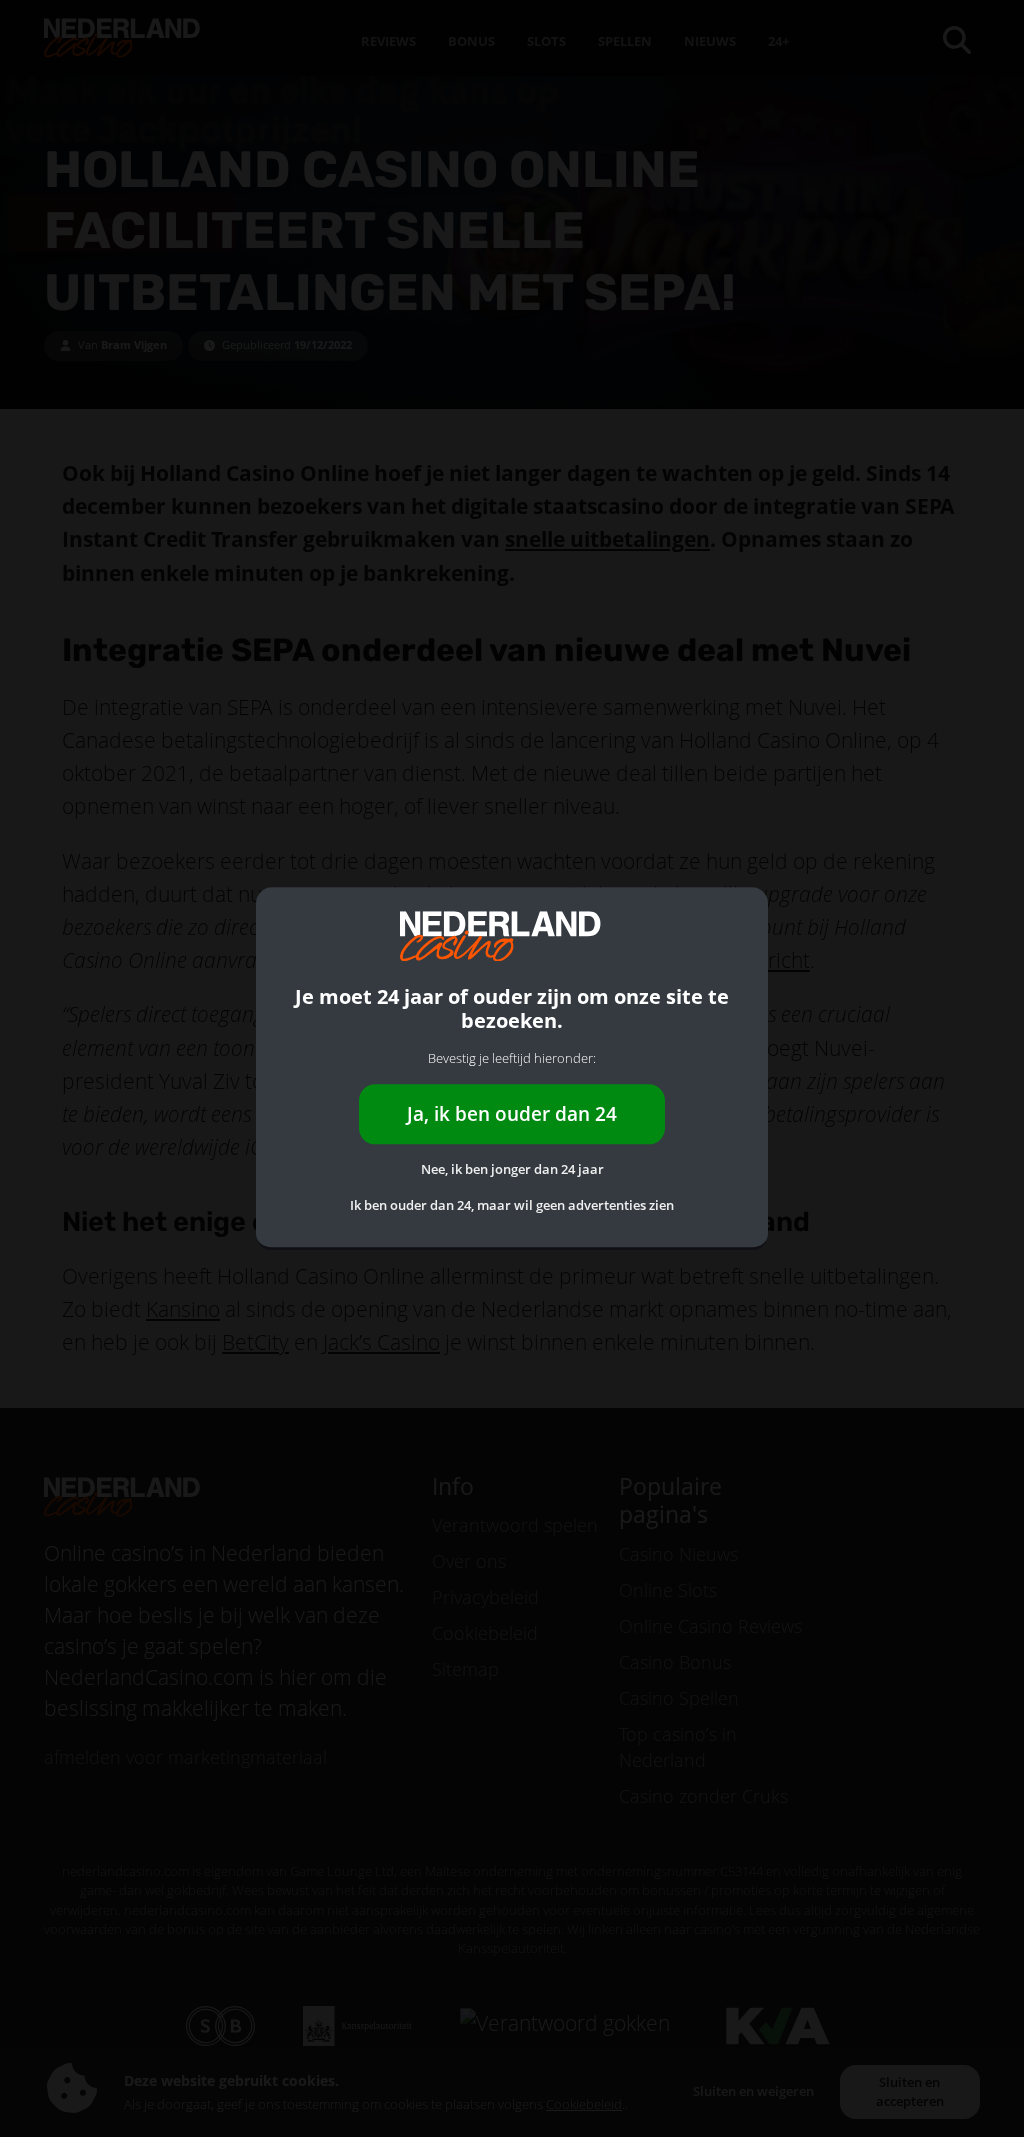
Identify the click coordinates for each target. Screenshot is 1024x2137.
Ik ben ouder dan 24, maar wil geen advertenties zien (512, 1205)
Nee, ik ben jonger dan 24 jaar (512, 1170)
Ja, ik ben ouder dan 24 (512, 1113)
